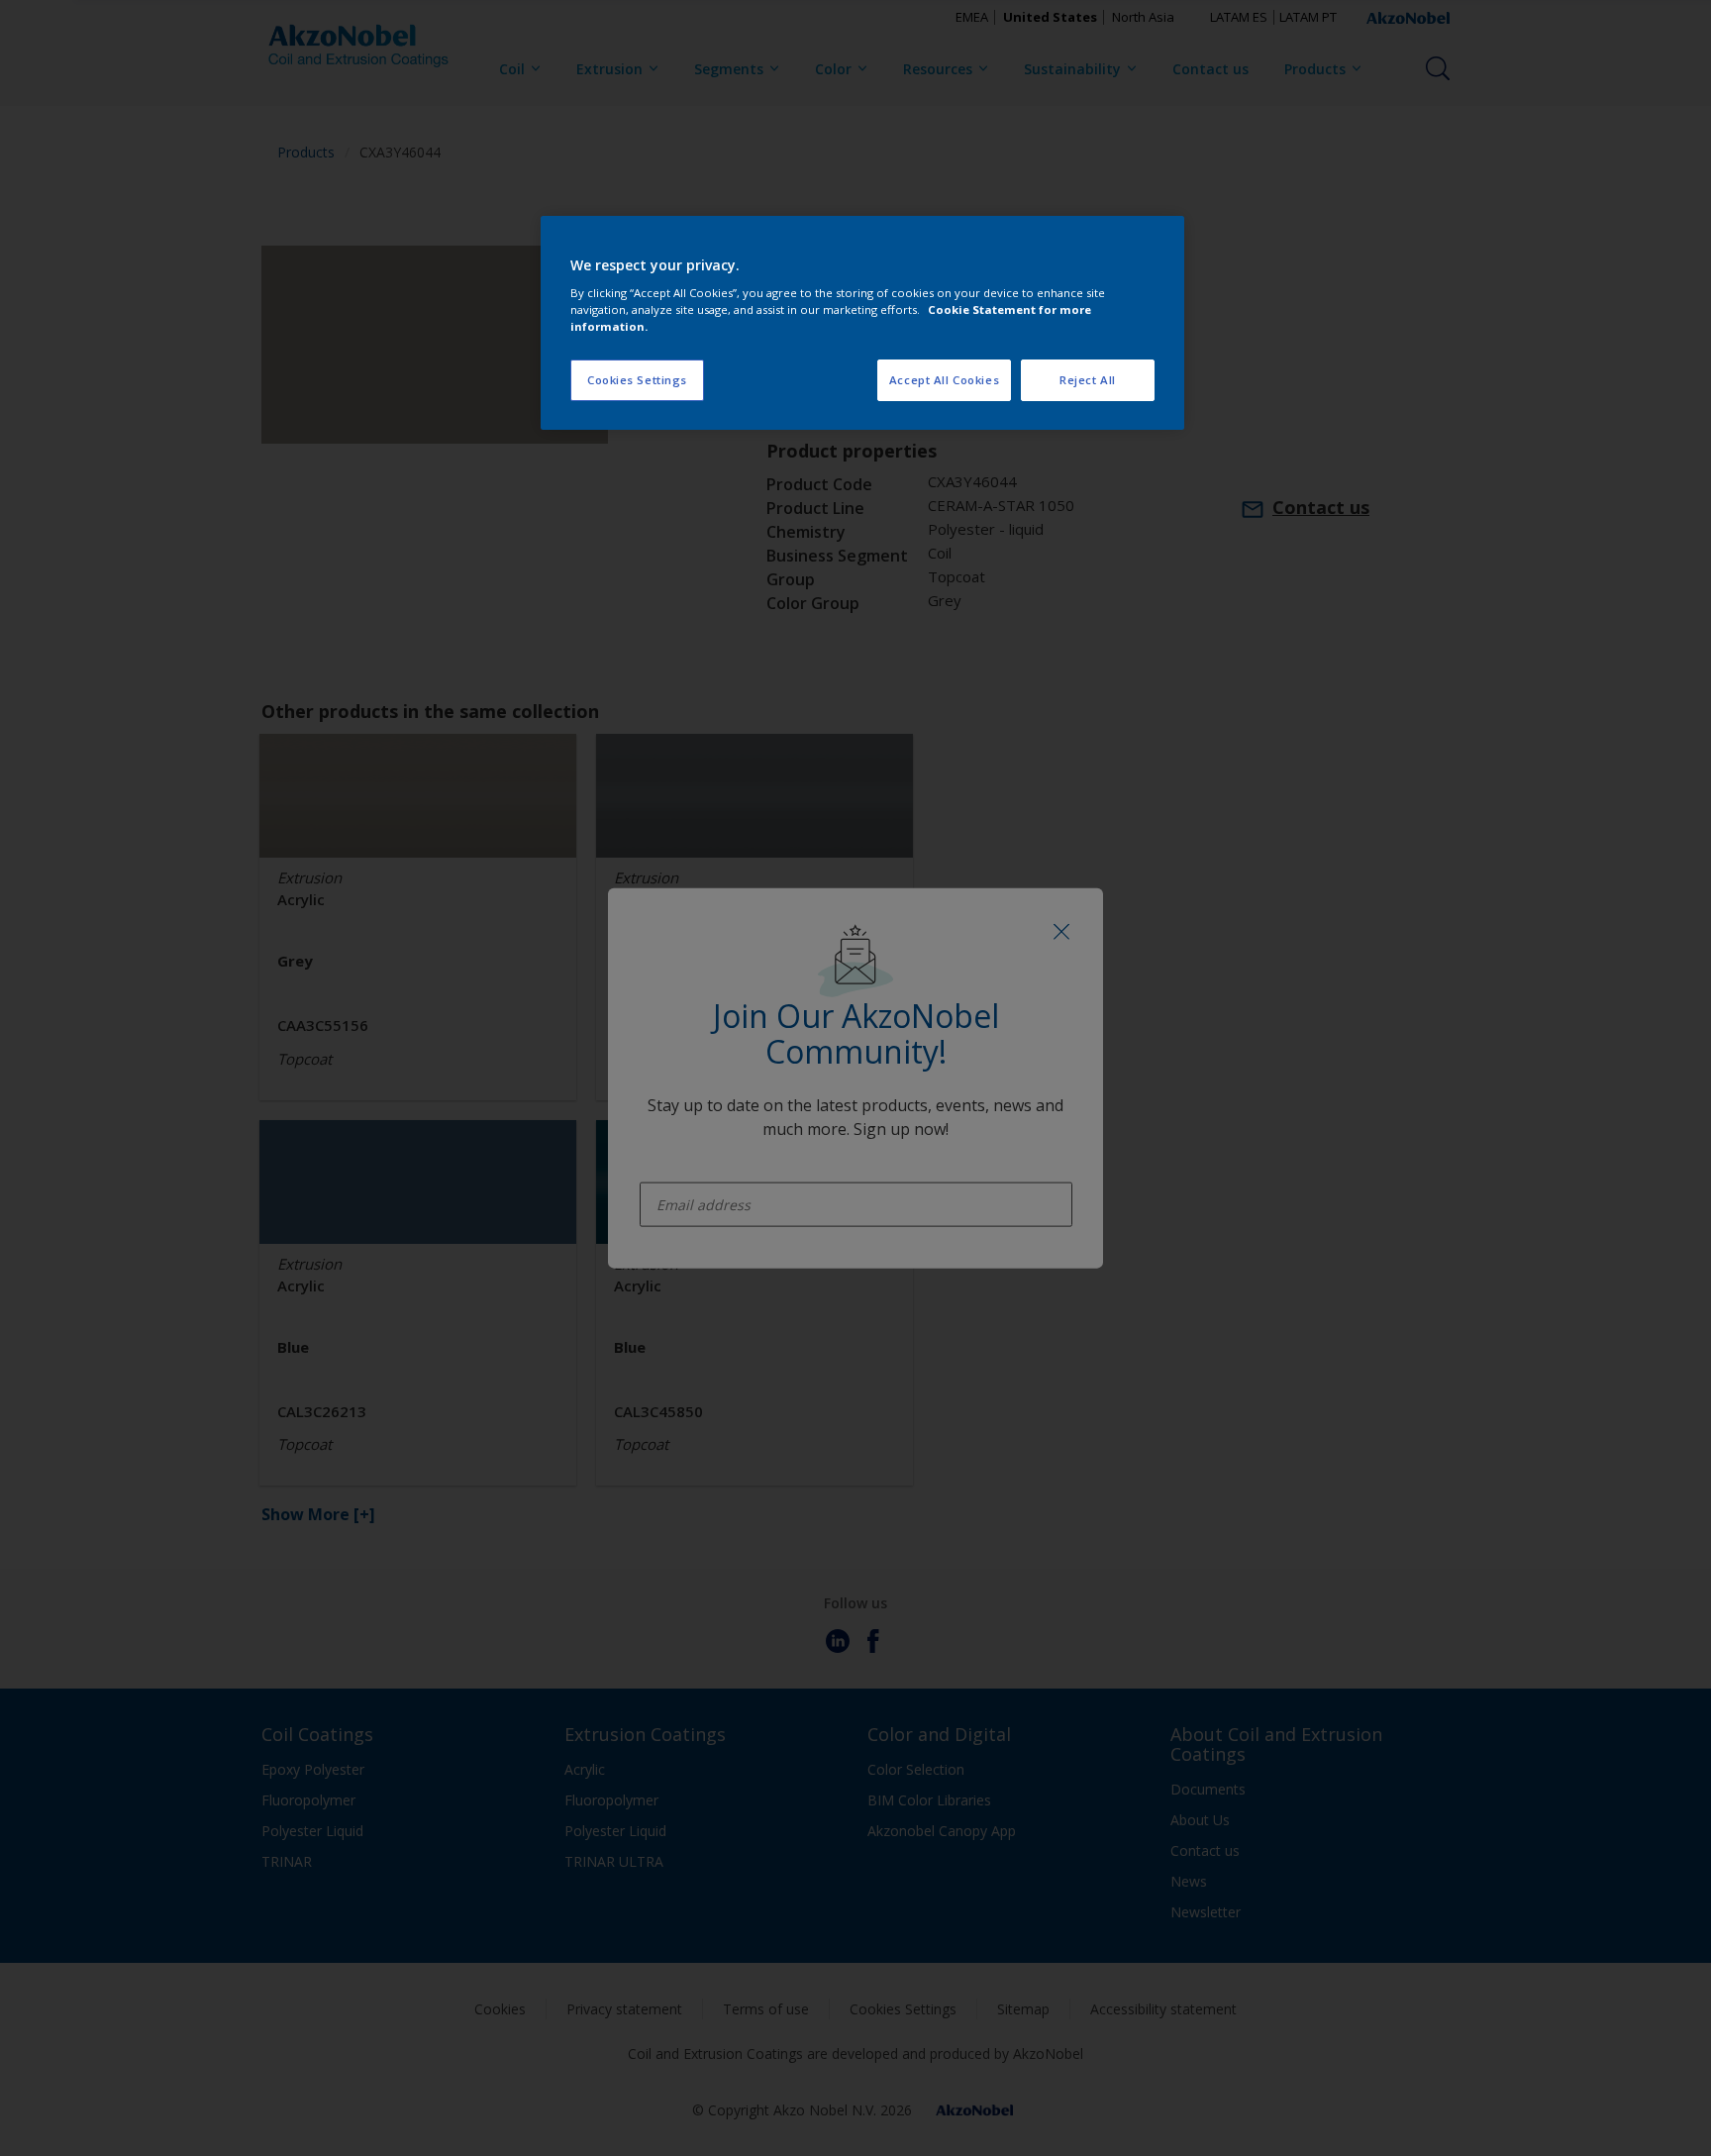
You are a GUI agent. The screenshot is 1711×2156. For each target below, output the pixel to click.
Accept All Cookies (944, 380)
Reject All (1088, 380)
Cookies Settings (637, 380)
